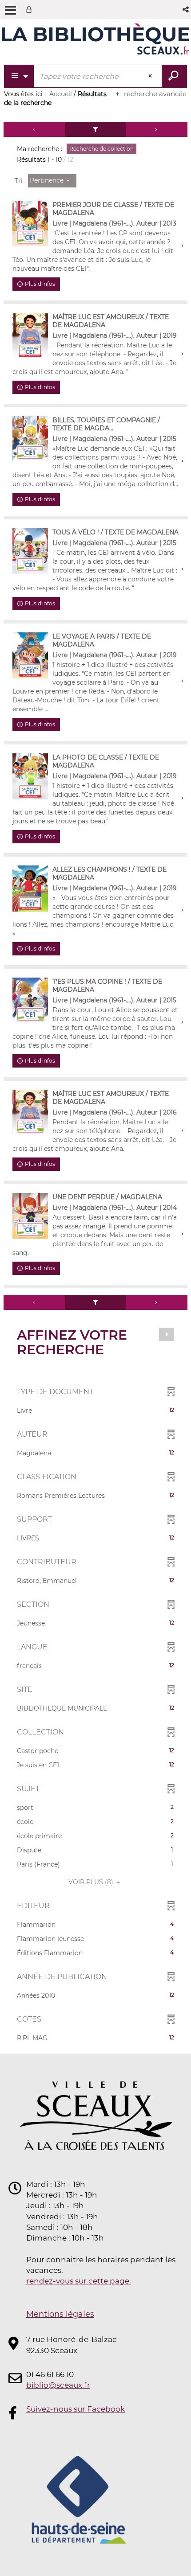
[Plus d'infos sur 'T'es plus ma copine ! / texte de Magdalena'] (30, 1001)
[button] (186, 10)
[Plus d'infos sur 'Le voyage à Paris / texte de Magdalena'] (30, 655)
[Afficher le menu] (10, 10)
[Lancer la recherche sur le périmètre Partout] (174, 76)
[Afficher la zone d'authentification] (31, 10)
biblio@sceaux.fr (58, 2385)
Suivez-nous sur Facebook (76, 2409)
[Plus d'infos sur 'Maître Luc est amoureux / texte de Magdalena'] (30, 336)
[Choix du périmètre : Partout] (19, 76)
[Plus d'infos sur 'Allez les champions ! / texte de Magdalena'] (30, 889)
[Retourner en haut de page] (167, 1334)
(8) (92, 1882)
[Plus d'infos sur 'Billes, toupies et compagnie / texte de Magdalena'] (30, 439)
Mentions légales (60, 2314)
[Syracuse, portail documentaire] (95, 39)
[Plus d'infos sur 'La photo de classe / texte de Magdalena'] (30, 776)
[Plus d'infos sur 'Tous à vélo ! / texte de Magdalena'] (30, 551)
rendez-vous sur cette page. (79, 2281)
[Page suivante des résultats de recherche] (157, 129)
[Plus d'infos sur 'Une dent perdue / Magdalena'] (30, 1216)
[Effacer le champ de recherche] (151, 76)
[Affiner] (95, 129)
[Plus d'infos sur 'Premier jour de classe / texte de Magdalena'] (30, 224)
